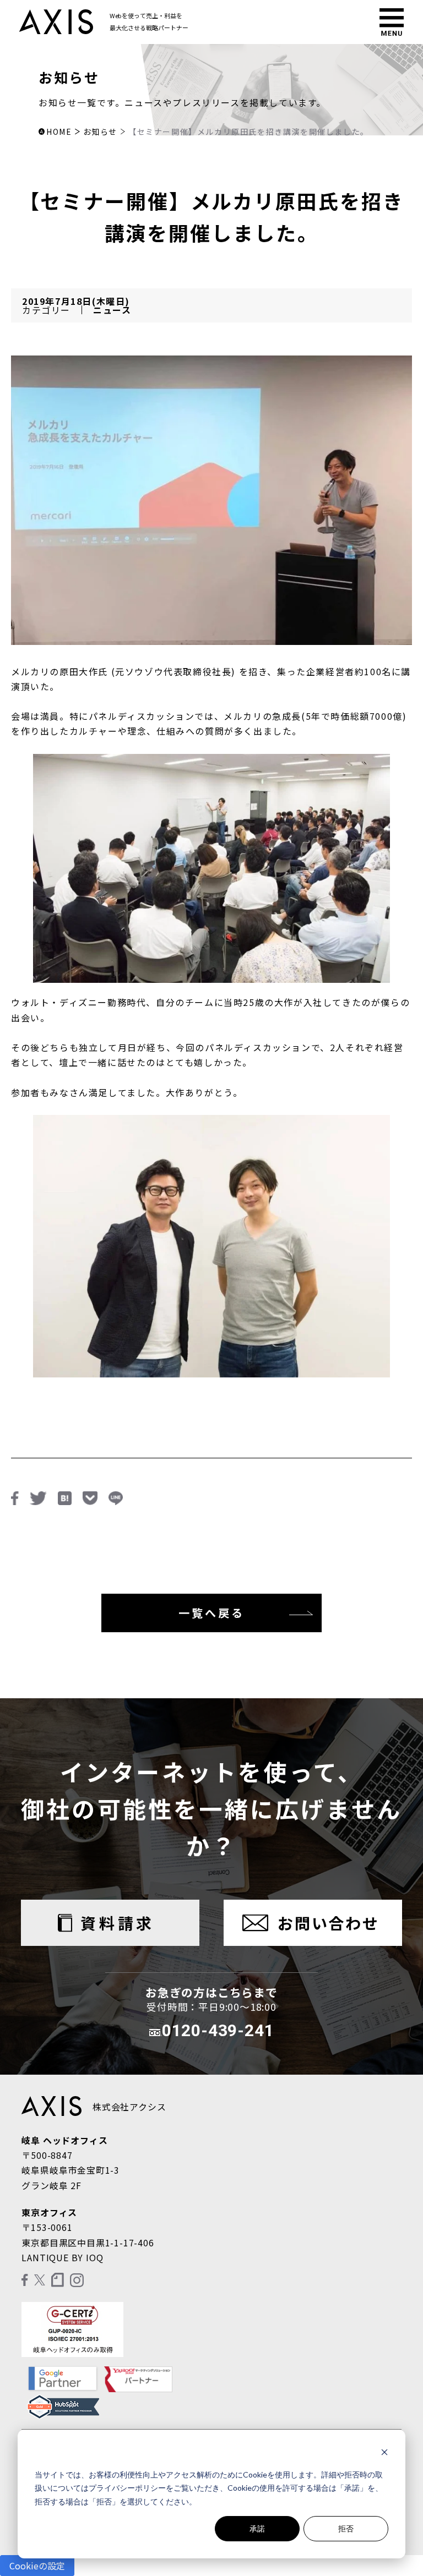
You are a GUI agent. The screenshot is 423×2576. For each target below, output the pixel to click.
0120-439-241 (218, 2030)
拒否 (346, 2528)
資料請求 (117, 1923)
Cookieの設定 (37, 2566)
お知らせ (100, 132)
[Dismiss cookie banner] (384, 2454)
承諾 (257, 2528)
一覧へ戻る (211, 1613)
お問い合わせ (329, 1923)
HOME (59, 132)
